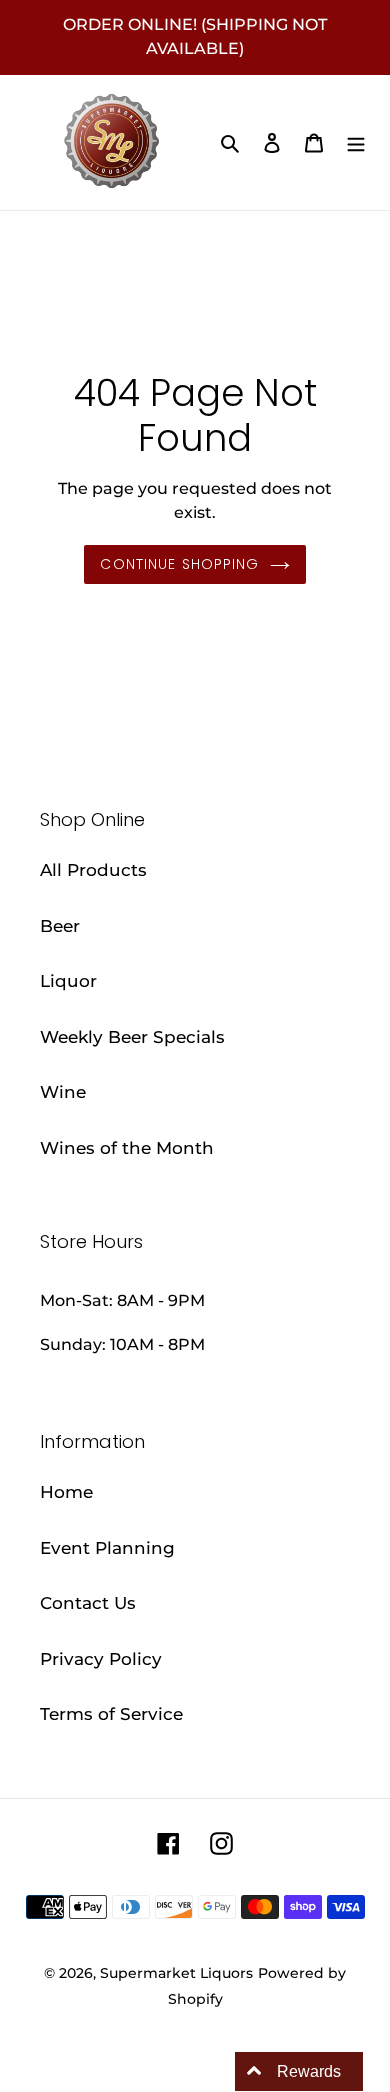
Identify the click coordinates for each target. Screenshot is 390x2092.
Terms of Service (111, 1714)
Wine (63, 1092)
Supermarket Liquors (176, 1973)
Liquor (68, 981)
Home (66, 1492)
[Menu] (356, 143)
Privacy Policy (101, 1659)
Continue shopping (179, 564)
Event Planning (107, 1548)
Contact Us (88, 1603)
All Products (93, 870)
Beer (60, 926)
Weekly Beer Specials (132, 1037)
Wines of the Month (127, 1148)
